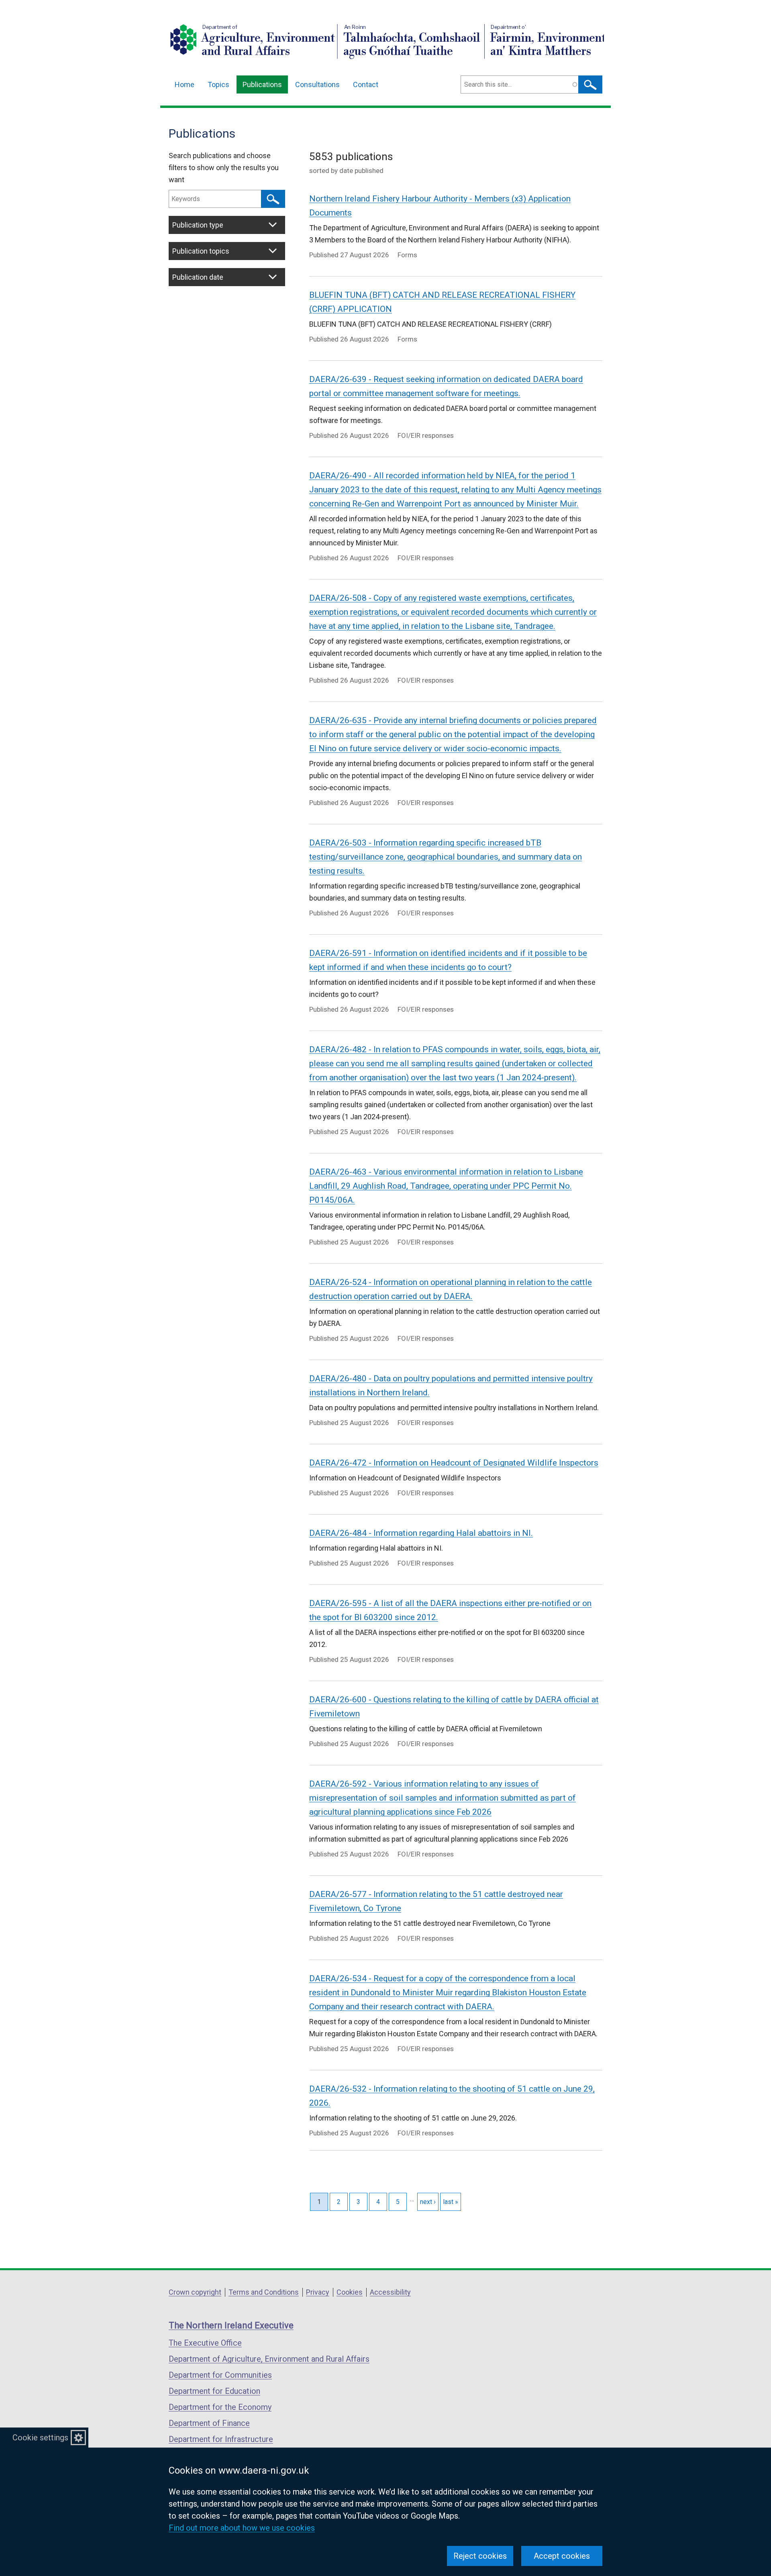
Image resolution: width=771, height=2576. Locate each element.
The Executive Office (205, 2343)
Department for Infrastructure (221, 2439)
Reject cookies (480, 2556)
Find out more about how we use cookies (242, 2528)
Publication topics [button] (201, 251)
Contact (366, 84)
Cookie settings (40, 2438)
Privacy (318, 2292)
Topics (218, 84)
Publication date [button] (198, 277)
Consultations (317, 84)
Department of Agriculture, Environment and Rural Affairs (269, 2359)
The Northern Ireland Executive (231, 2325)
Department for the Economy (220, 2407)
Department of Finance (209, 2423)
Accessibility (390, 2292)
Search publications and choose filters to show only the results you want (224, 168)
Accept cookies (562, 2556)
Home (185, 84)
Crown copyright (195, 2292)
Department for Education (214, 2391)
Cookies (350, 2292)
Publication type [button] (198, 225)
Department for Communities (220, 2375)
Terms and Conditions (264, 2292)
